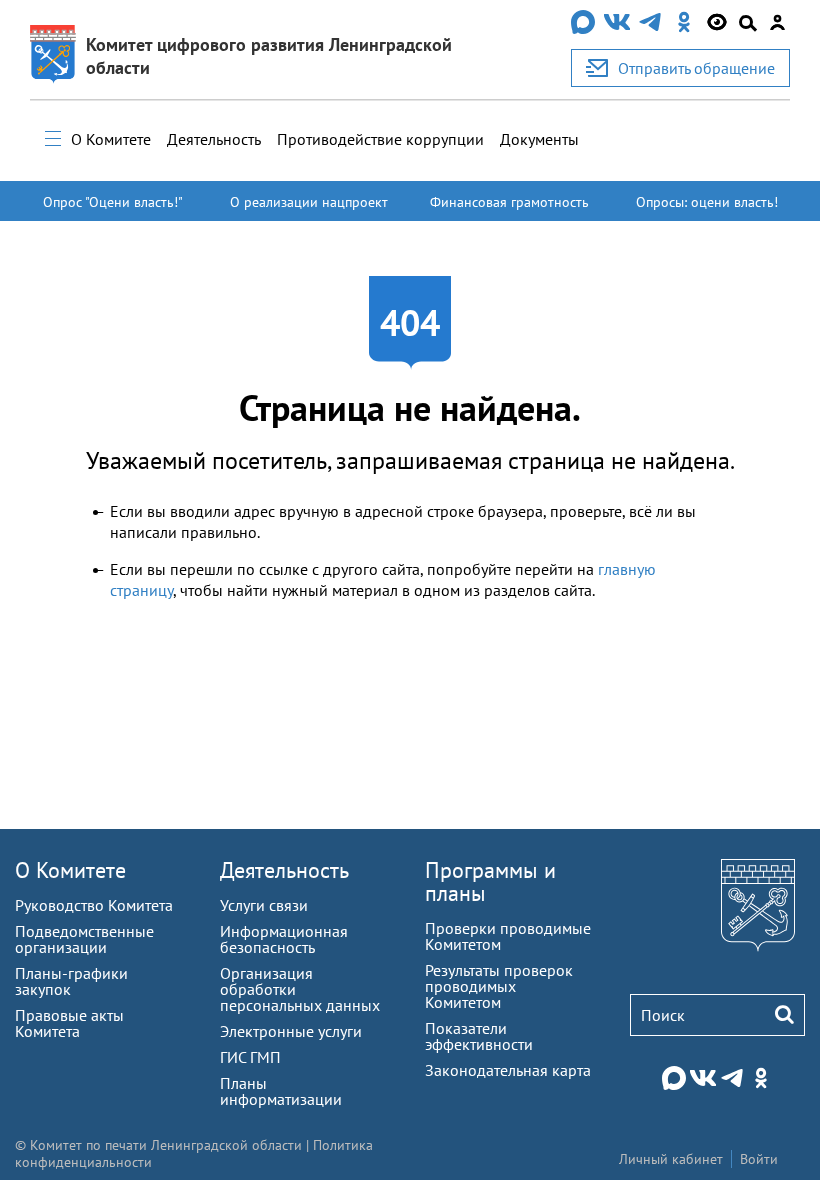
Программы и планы (490, 881)
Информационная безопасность (284, 939)
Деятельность (214, 139)
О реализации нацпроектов (309, 211)
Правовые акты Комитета (69, 1023)
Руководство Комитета (94, 905)
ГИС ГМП (250, 1057)
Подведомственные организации (84, 939)
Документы (539, 139)
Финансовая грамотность (509, 202)
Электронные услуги (291, 1031)
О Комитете (111, 139)
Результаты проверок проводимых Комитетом (499, 986)
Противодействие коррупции (380, 139)
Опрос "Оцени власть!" (113, 202)
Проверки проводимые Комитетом (508, 936)
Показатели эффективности (479, 1036)
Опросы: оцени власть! (707, 202)
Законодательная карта (508, 1070)
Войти (759, 1159)
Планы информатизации (281, 1091)
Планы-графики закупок (71, 981)
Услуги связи (264, 905)
